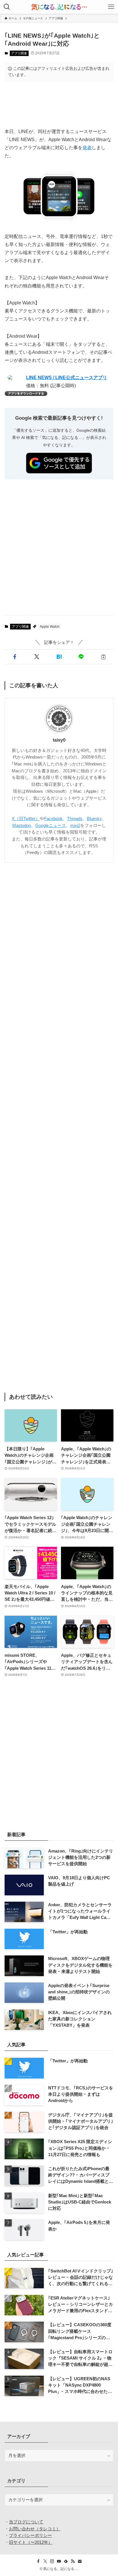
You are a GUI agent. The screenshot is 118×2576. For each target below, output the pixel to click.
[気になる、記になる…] (59, 7)
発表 (87, 148)
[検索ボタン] (7, 7)
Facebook (53, 819)
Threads (75, 819)
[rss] (73, 2561)
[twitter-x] (45, 2561)
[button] (14, 657)
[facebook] (38, 2561)
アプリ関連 (19, 53)
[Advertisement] (59, 104)
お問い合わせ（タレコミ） (35, 2529)
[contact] (80, 2561)
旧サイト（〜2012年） (31, 2542)
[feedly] (66, 2561)
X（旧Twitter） (26, 819)
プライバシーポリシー (30, 2535)
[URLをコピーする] (103, 657)
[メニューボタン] (111, 7)
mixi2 (75, 826)
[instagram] (52, 2561)
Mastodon (22, 826)
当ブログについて (26, 2522)
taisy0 (59, 740)
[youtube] (59, 2561)
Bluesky (94, 819)
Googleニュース (51, 826)
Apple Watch (50, 627)
